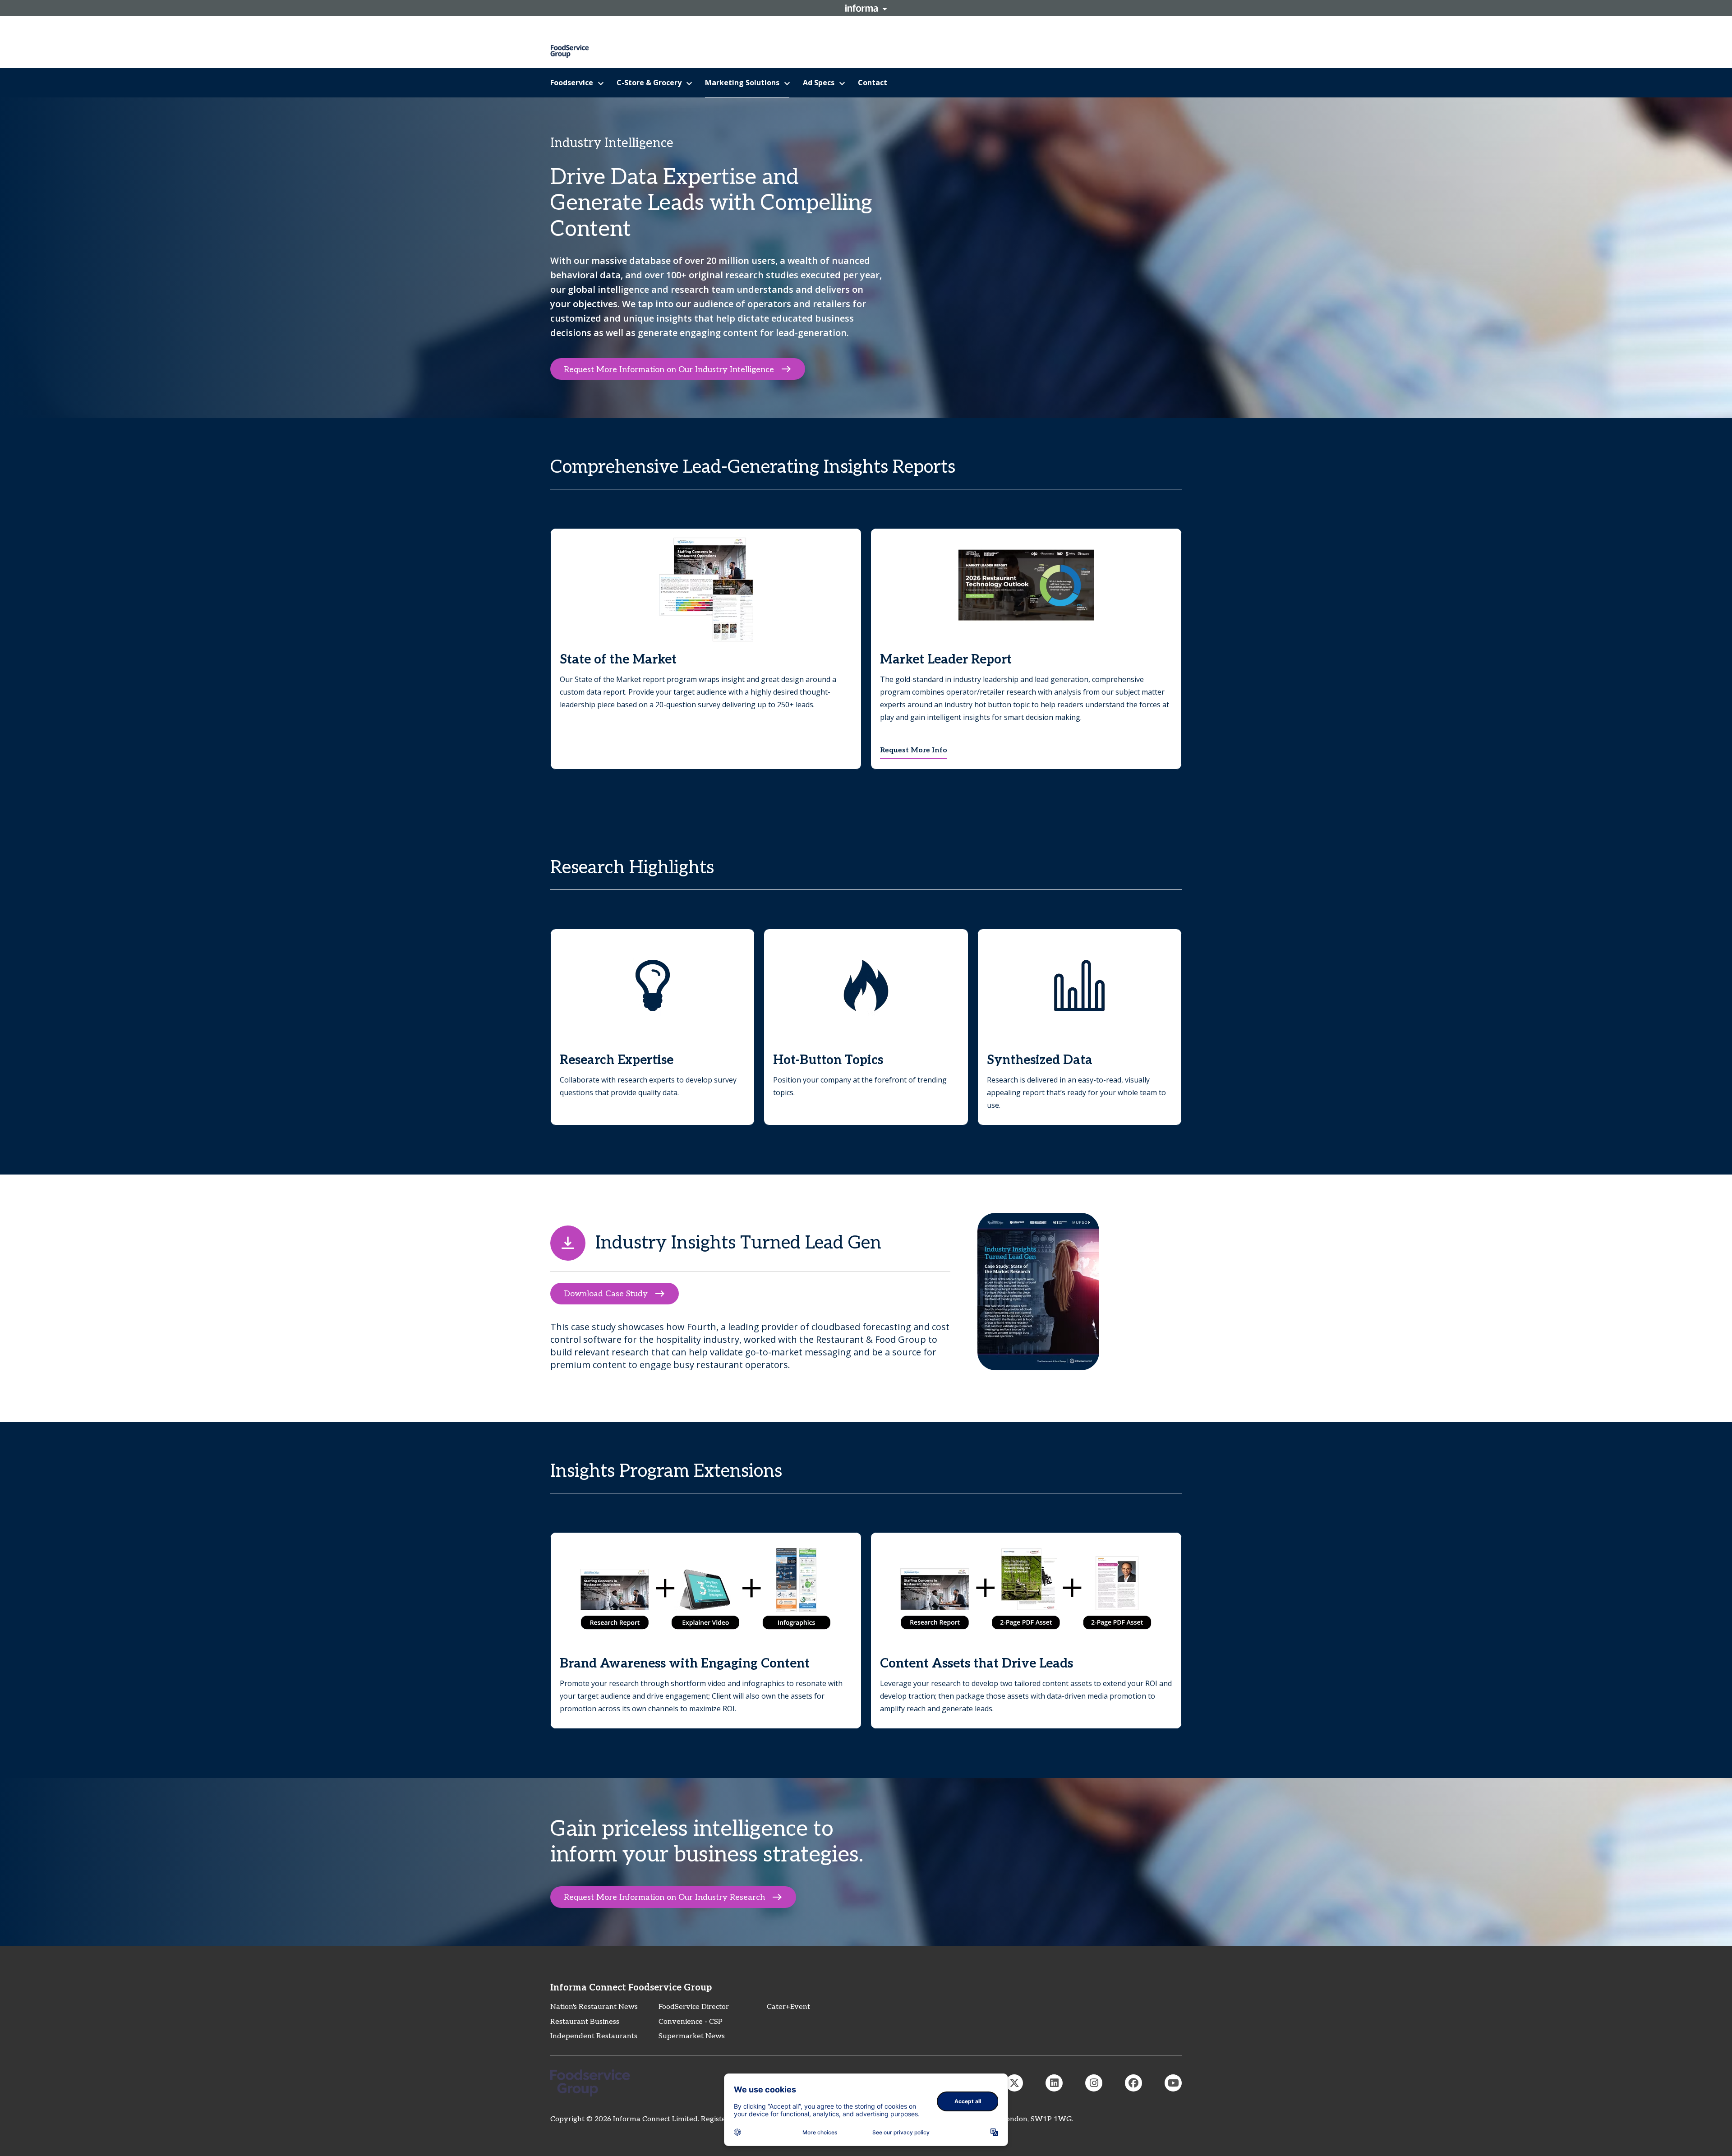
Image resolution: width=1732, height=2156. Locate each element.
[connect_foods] (1014, 2083)
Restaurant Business (585, 2022)
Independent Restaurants (594, 2036)
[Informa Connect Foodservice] (1054, 2083)
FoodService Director (694, 2007)
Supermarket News (692, 2036)
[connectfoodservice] (1094, 2083)
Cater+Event (788, 2007)
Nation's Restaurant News (594, 2007)
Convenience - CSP (691, 2022)
